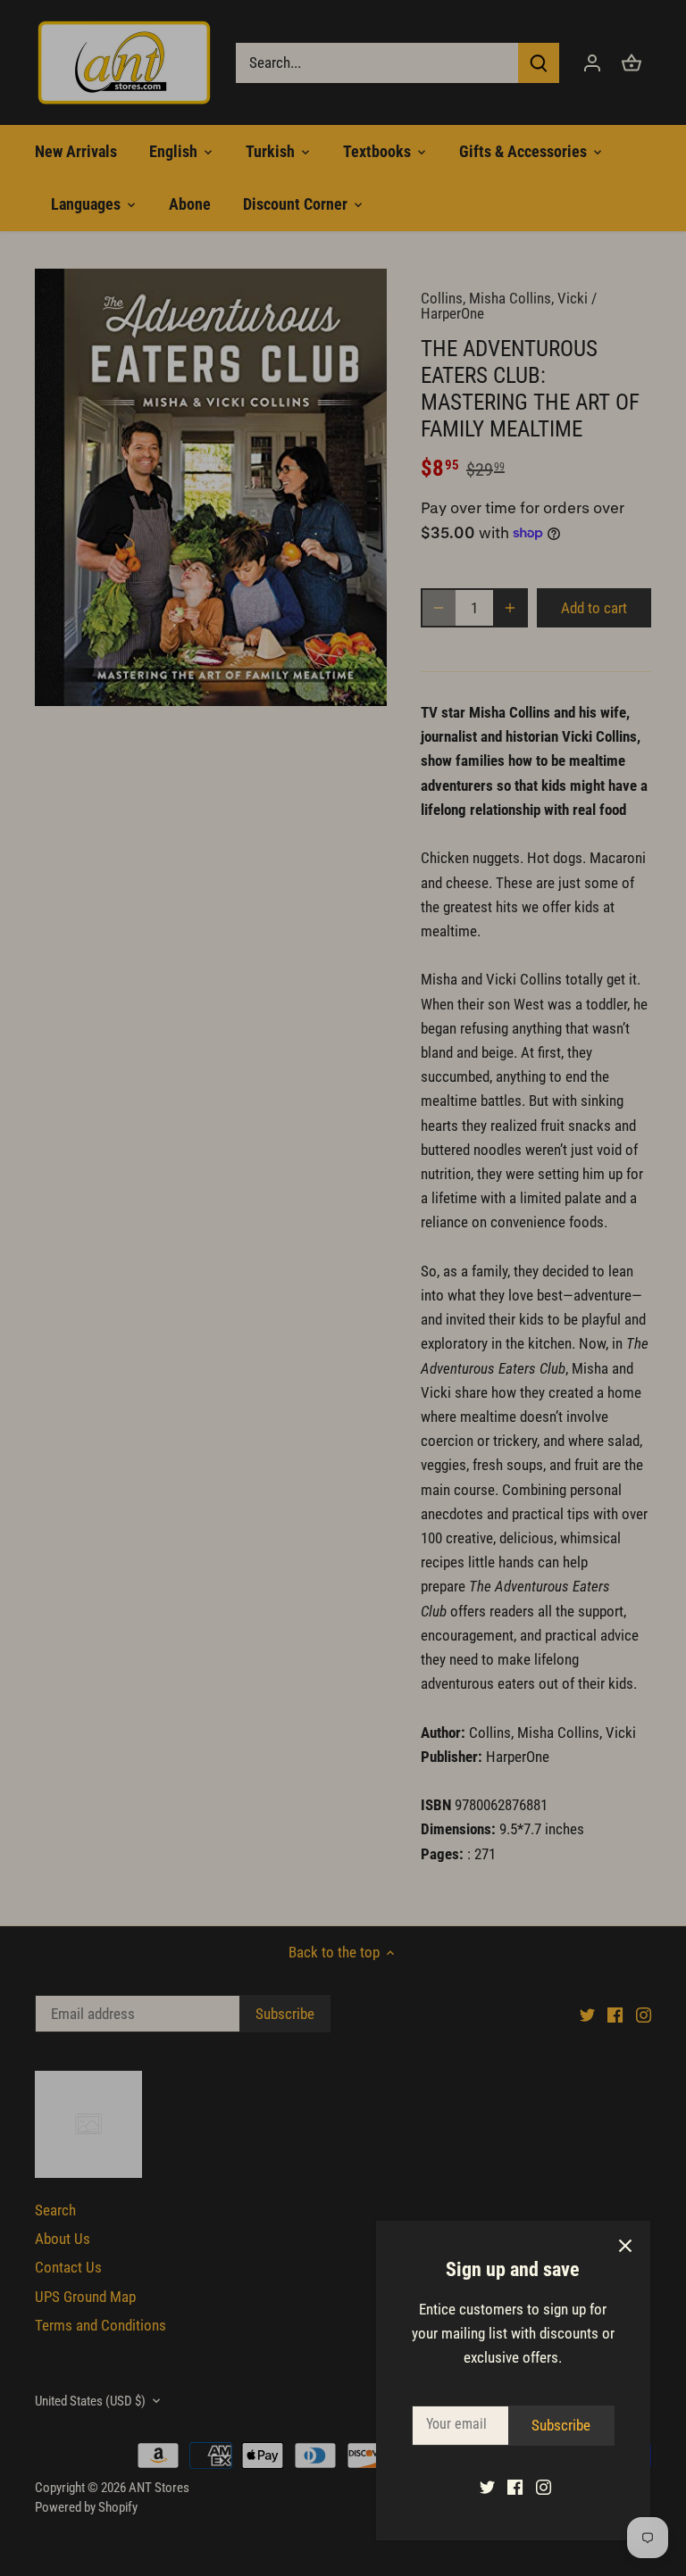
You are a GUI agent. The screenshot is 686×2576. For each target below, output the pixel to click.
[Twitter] (487, 2487)
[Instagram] (544, 2487)
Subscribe (561, 2425)
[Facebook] (515, 2487)
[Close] (625, 2246)
